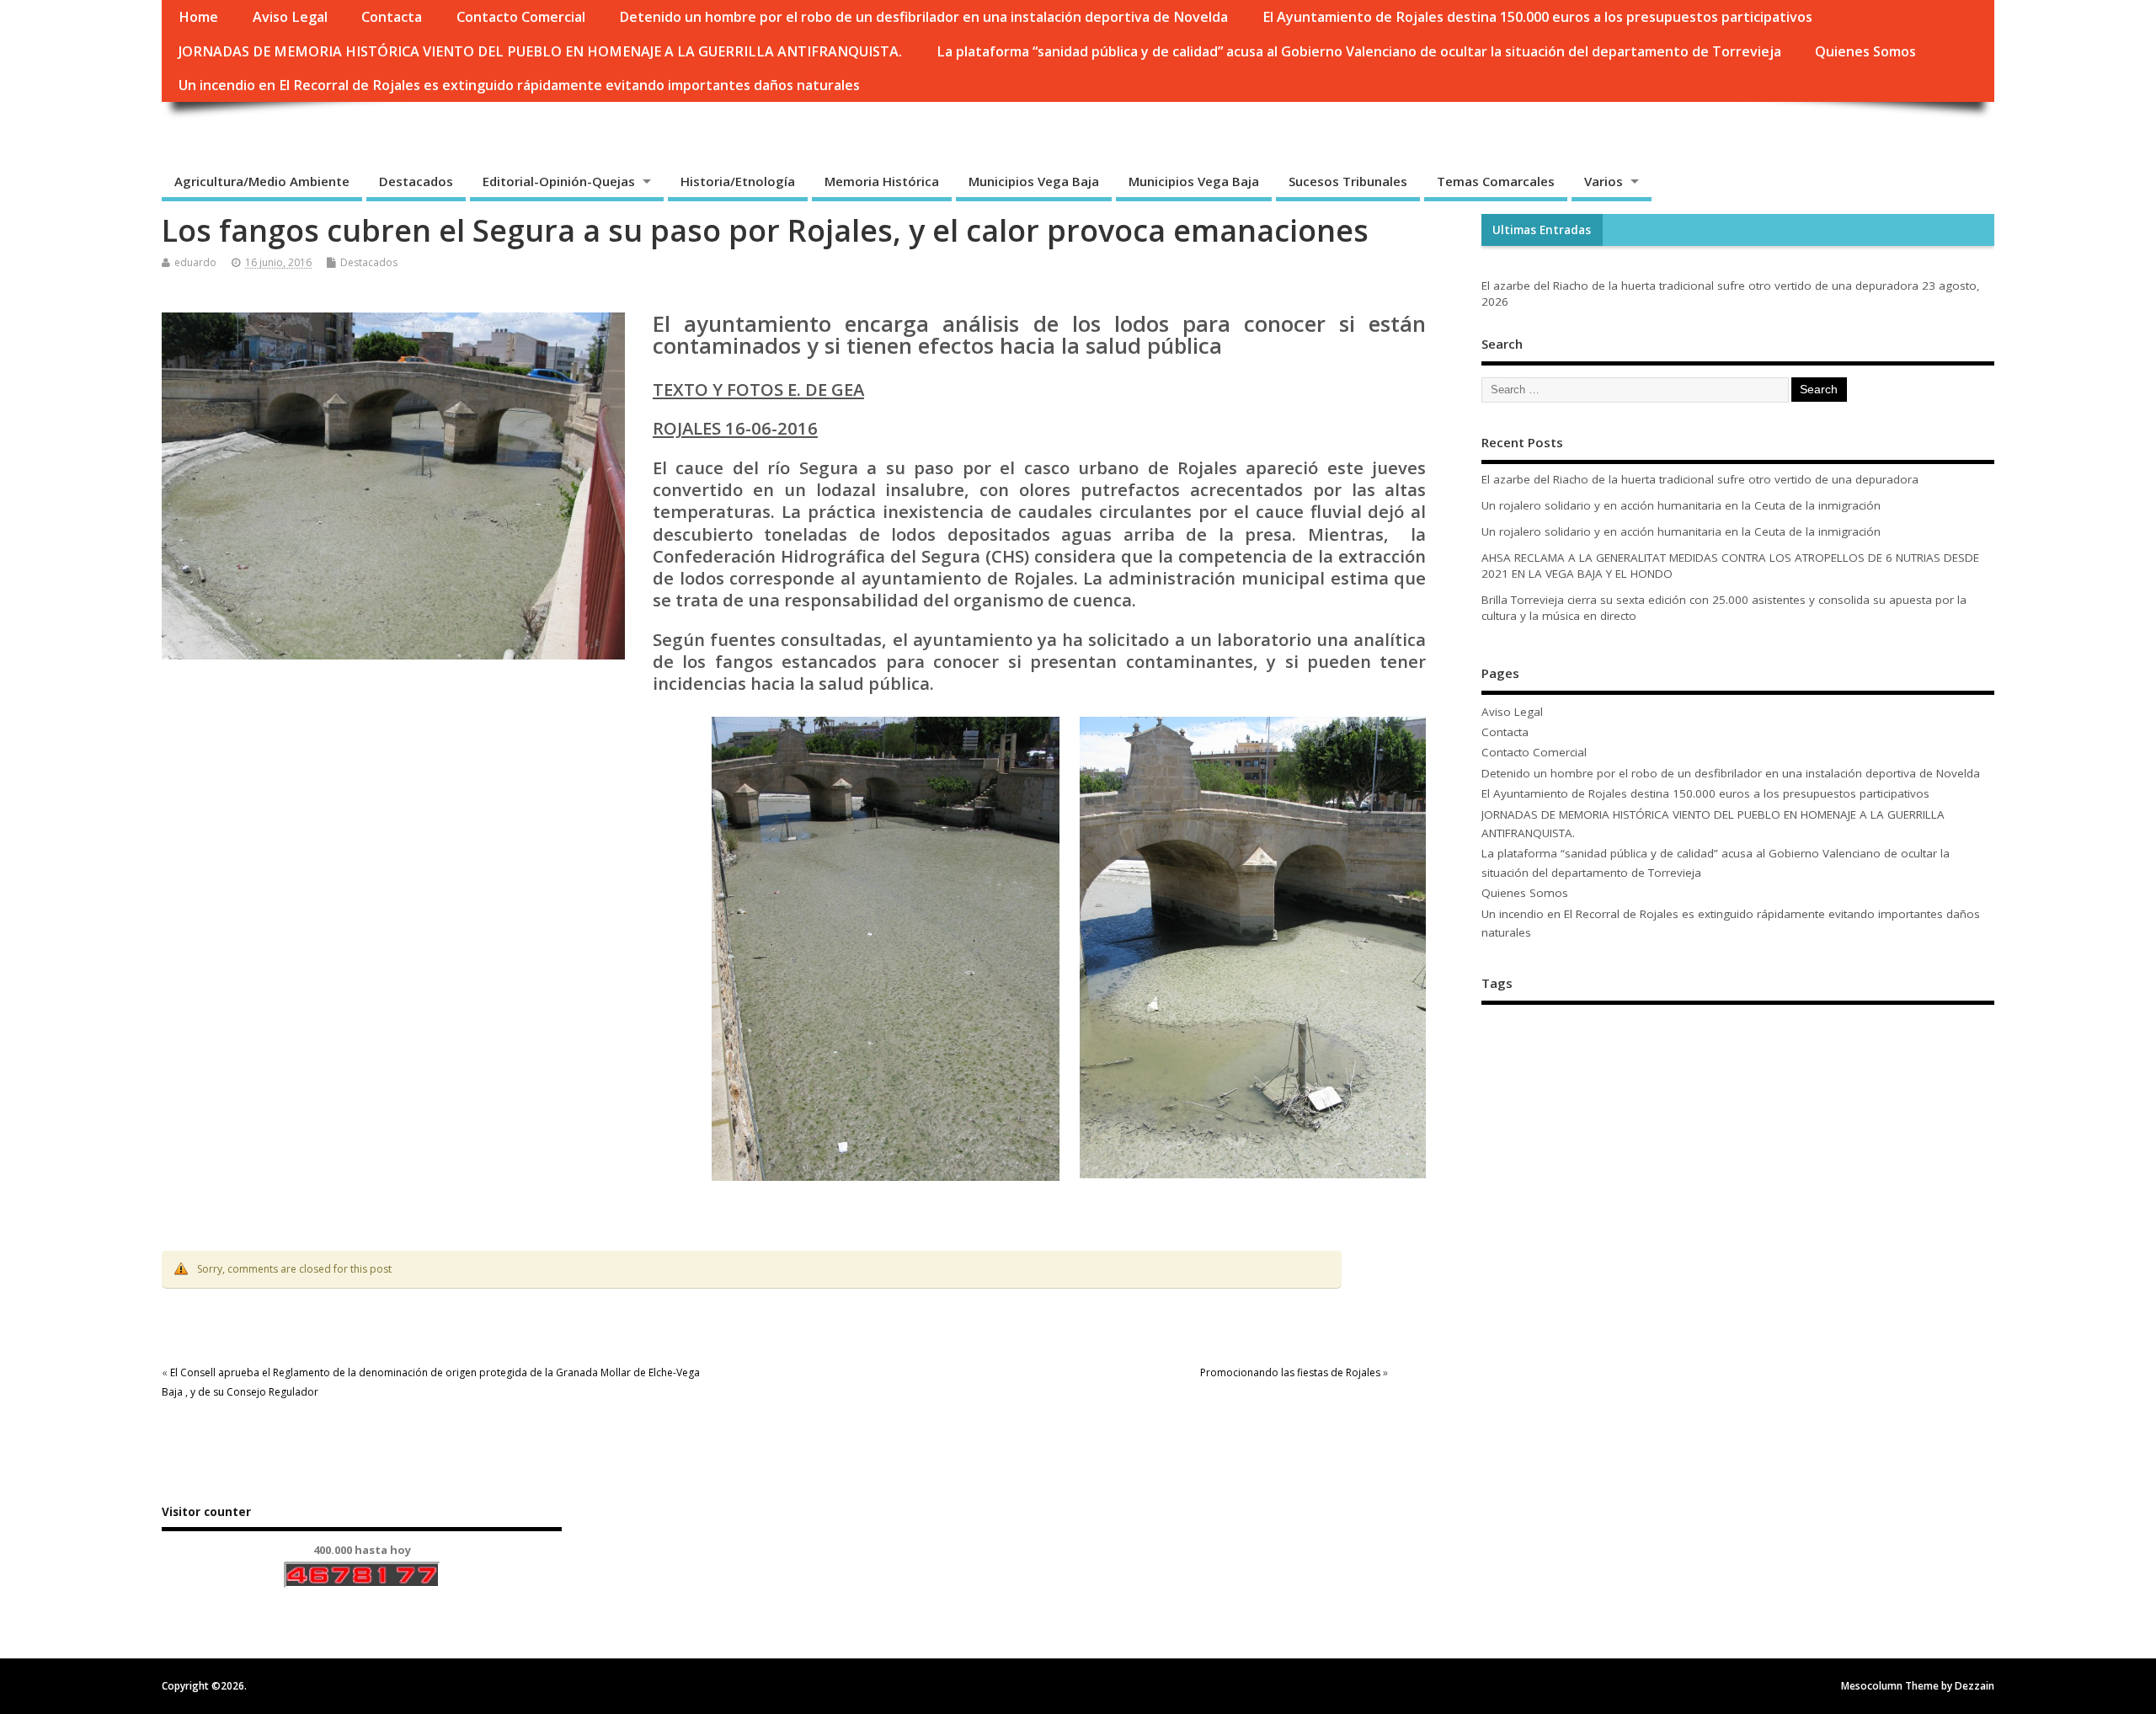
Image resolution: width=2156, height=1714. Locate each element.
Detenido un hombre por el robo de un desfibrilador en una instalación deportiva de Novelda (923, 17)
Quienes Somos (1865, 51)
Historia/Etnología (738, 181)
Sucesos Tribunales (1348, 181)
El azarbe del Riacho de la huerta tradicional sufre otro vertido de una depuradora (1700, 286)
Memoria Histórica (882, 181)
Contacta (392, 17)
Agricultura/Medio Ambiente (262, 181)
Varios (1604, 181)
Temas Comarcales (1496, 181)
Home (198, 17)
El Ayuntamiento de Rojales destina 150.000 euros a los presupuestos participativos (1537, 17)
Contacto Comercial (521, 17)
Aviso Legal (290, 17)
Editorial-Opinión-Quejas (559, 181)
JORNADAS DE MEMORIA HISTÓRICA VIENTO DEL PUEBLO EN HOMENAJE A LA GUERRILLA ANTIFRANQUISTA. (540, 51)
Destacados (416, 181)
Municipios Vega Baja (1034, 181)
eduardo (195, 262)
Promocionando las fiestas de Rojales (1290, 1372)
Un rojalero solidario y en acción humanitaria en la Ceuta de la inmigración (1681, 505)
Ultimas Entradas (1542, 230)
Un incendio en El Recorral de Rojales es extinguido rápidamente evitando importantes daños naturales (519, 85)
